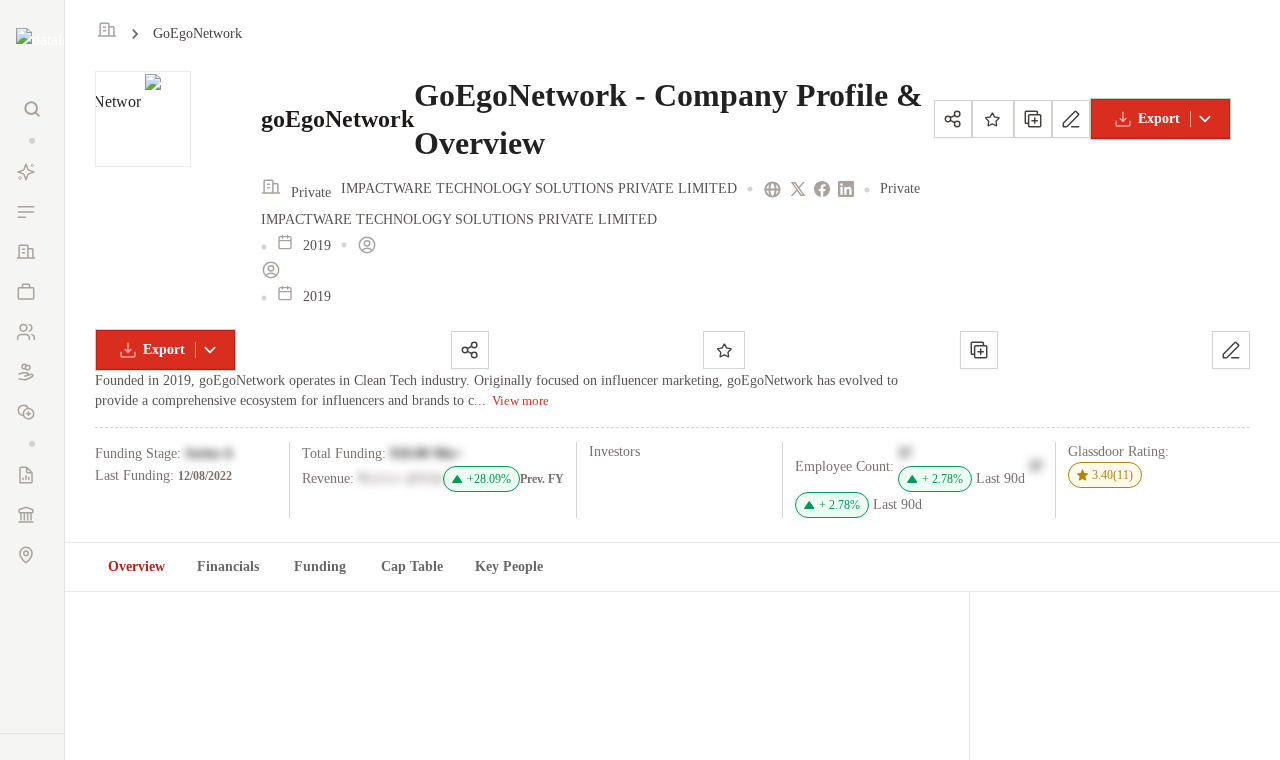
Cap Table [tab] (412, 566)
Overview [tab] (136, 566)
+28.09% (489, 479)
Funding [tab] (320, 566)
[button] (32, 140)
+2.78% (942, 479)
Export (1159, 118)
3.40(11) (1112, 475)
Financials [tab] (228, 566)
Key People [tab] (509, 566)
